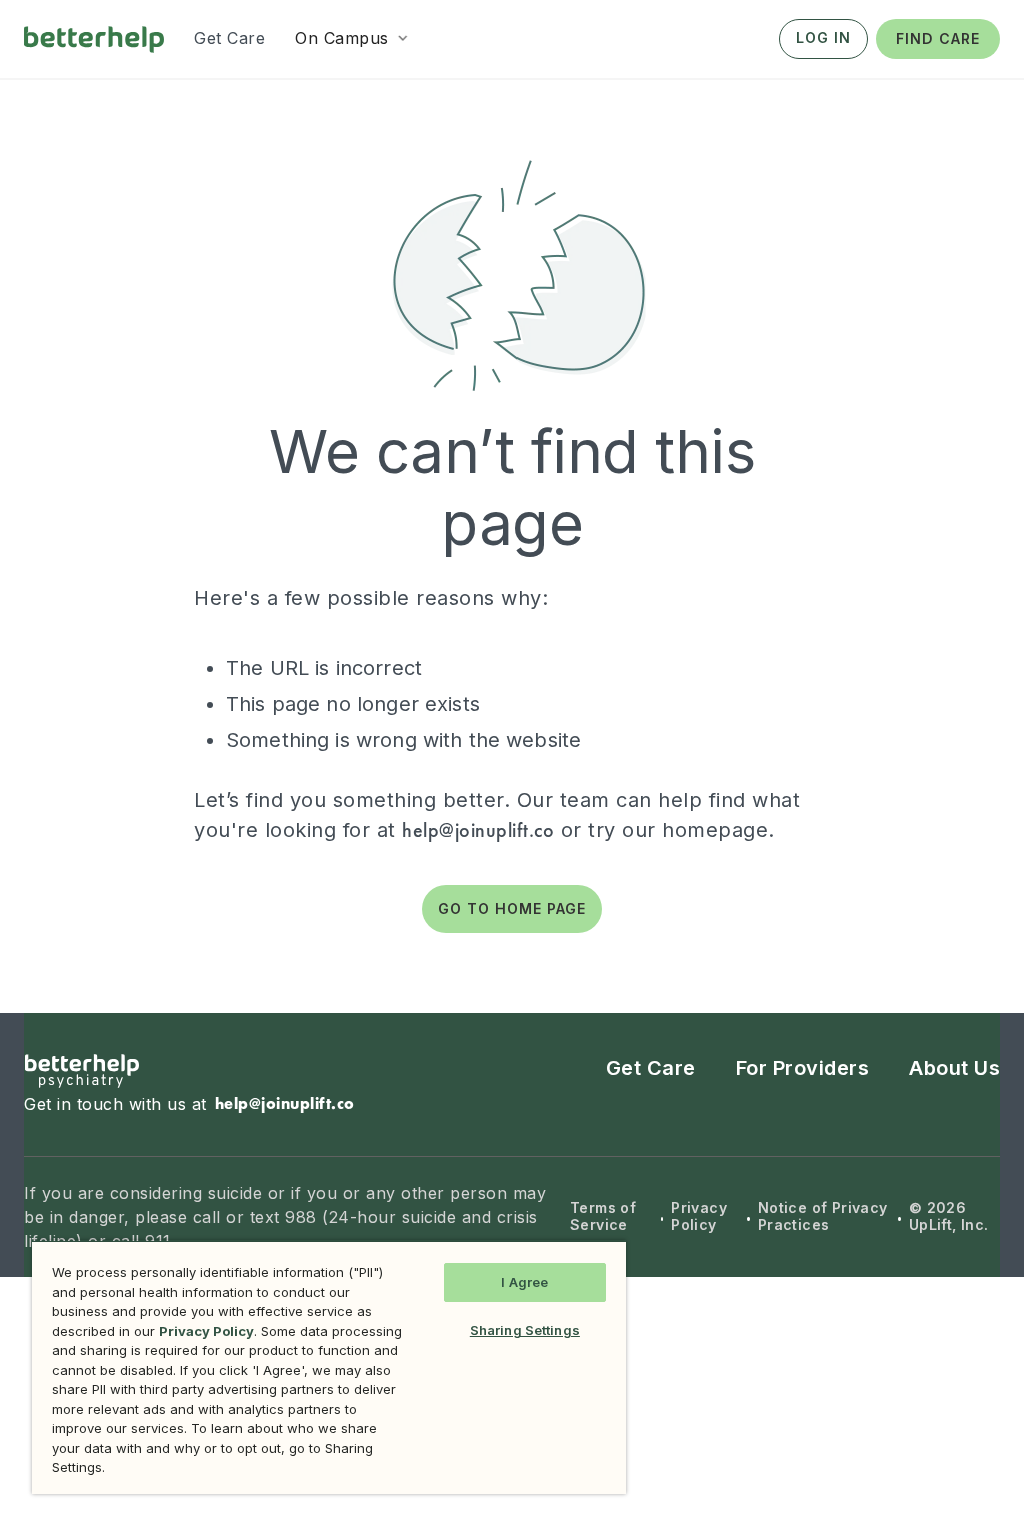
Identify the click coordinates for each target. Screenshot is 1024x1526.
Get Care (651, 1068)
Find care (938, 38)
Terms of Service (603, 1216)
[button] (353, 38)
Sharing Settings (525, 1330)
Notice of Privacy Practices (823, 1216)
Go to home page (512, 908)
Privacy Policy (699, 1216)
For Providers (803, 1068)
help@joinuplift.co (478, 830)
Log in (823, 37)
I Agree (524, 1282)
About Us (954, 1068)
